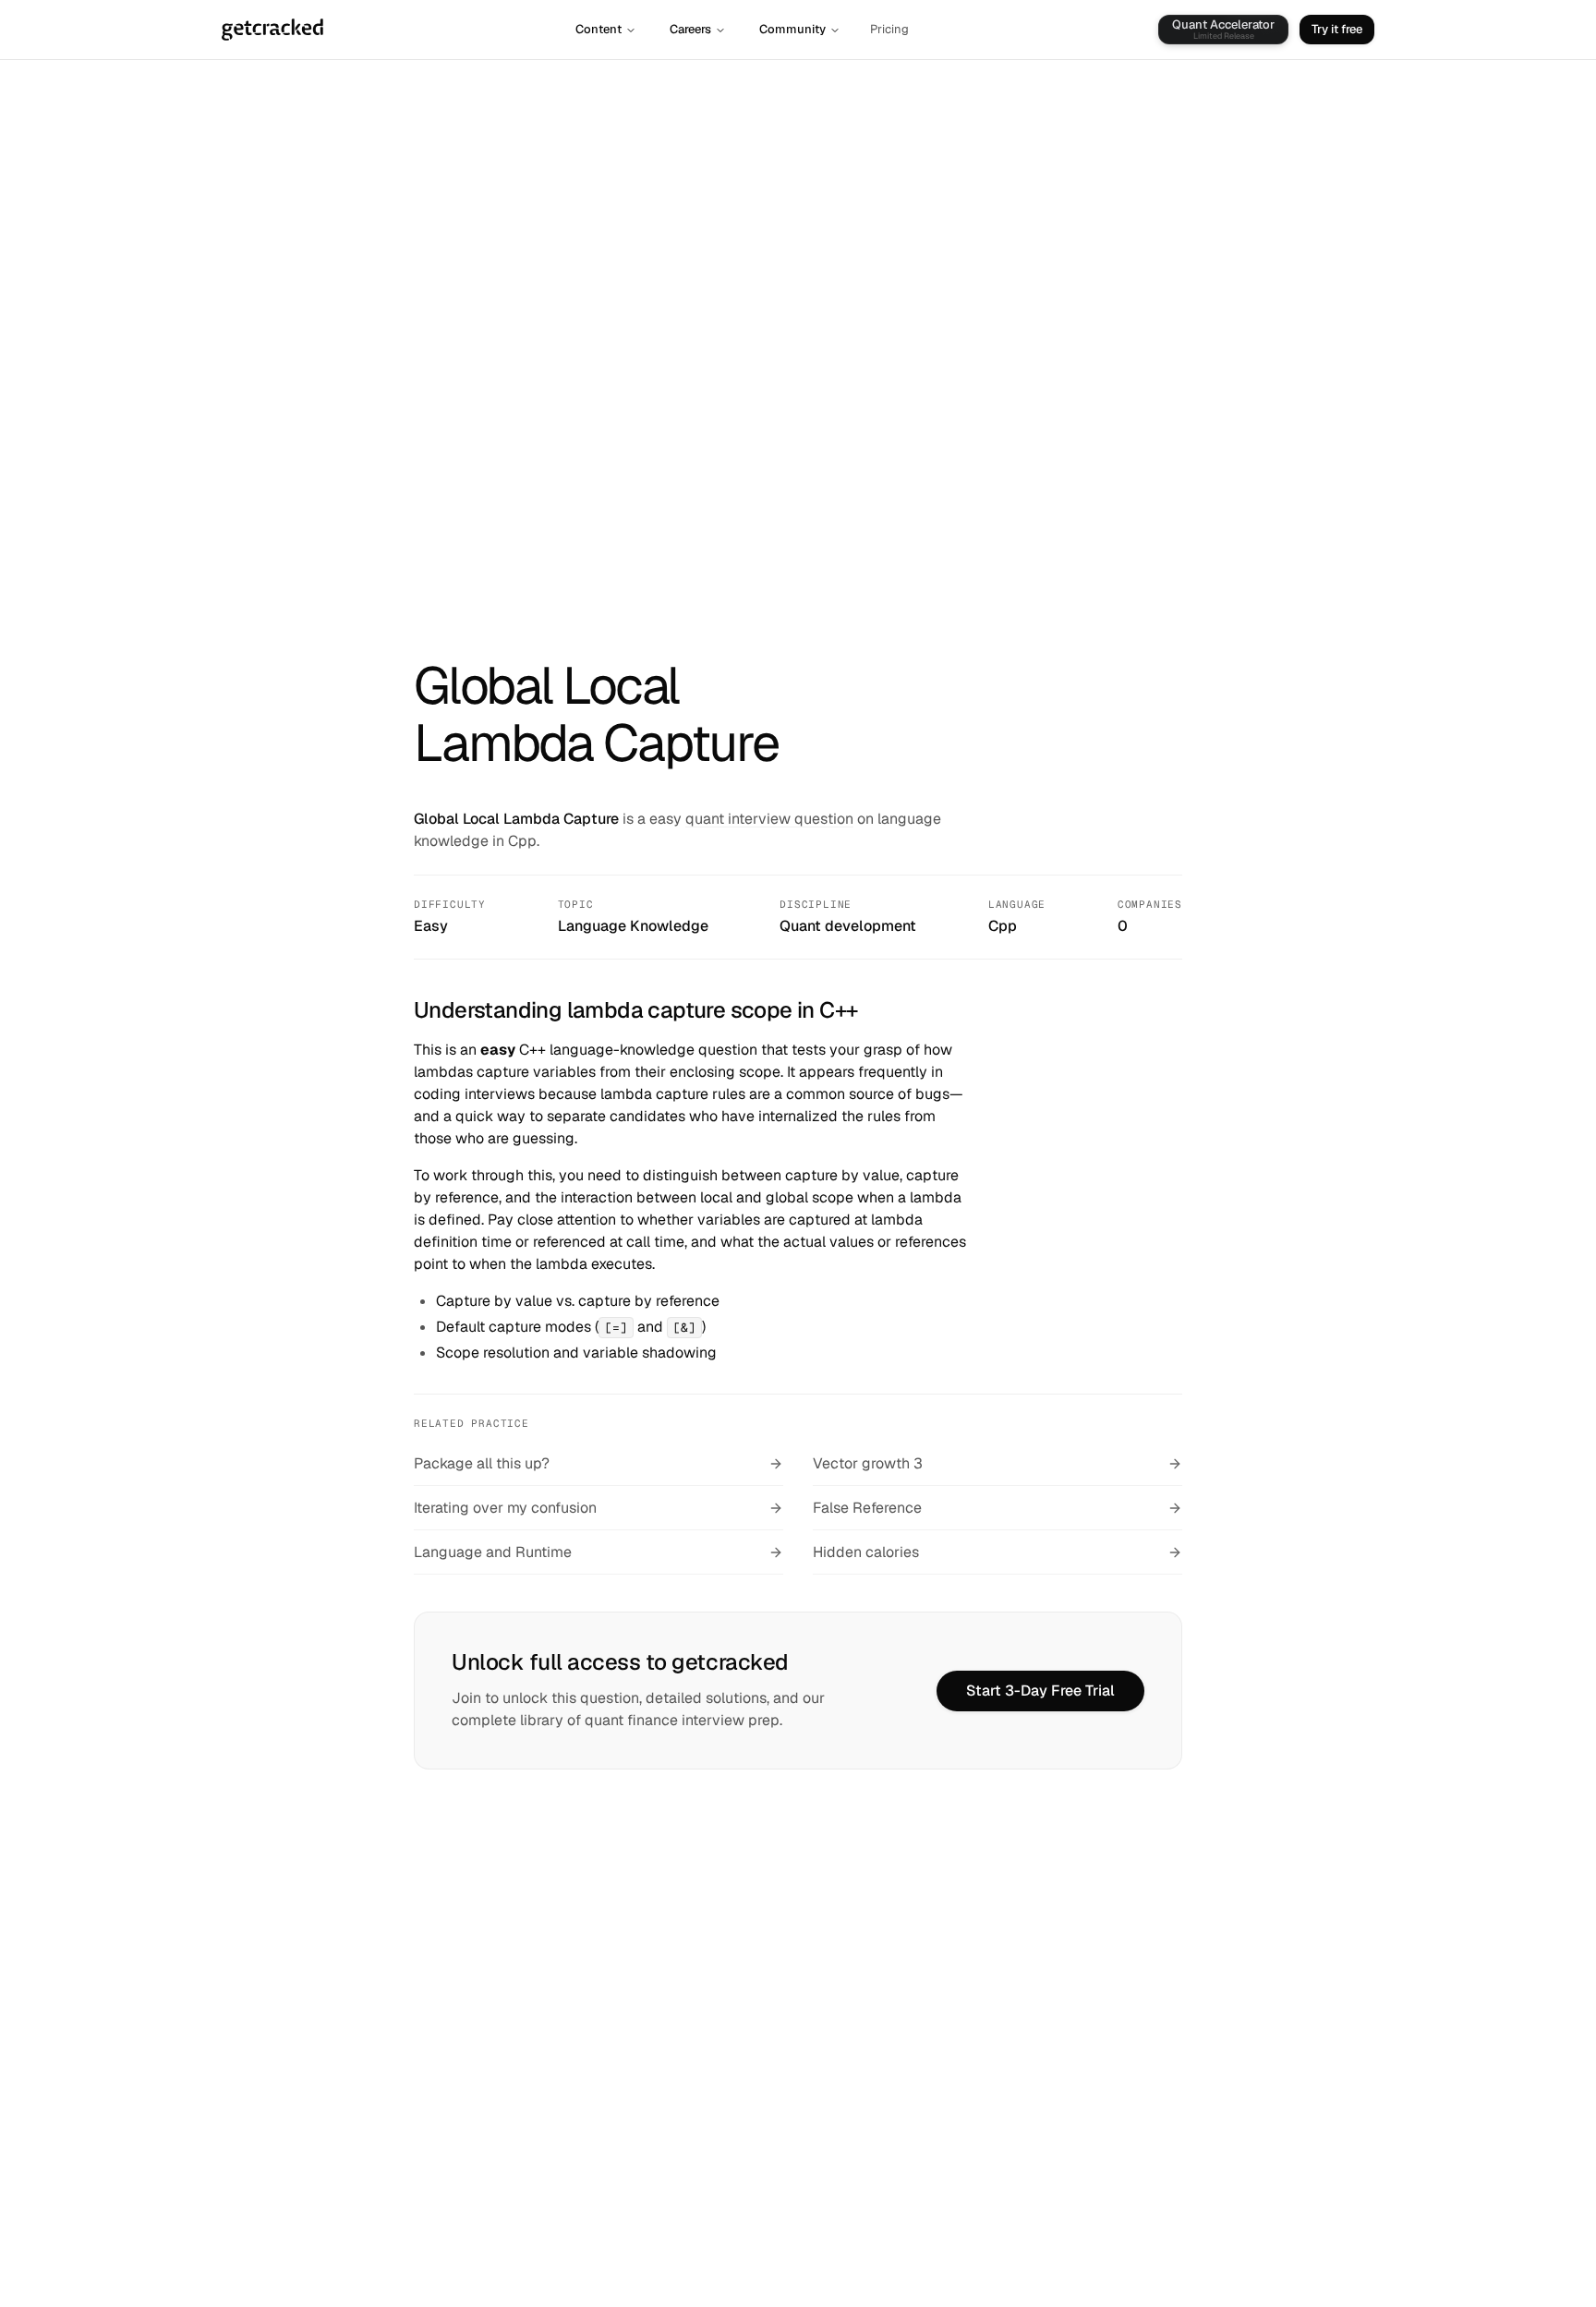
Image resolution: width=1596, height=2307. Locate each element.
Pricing (889, 29)
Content (598, 29)
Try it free (1337, 29)
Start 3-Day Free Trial (1040, 1691)
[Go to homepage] (272, 30)
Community (792, 29)
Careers (690, 29)
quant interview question (769, 819)
